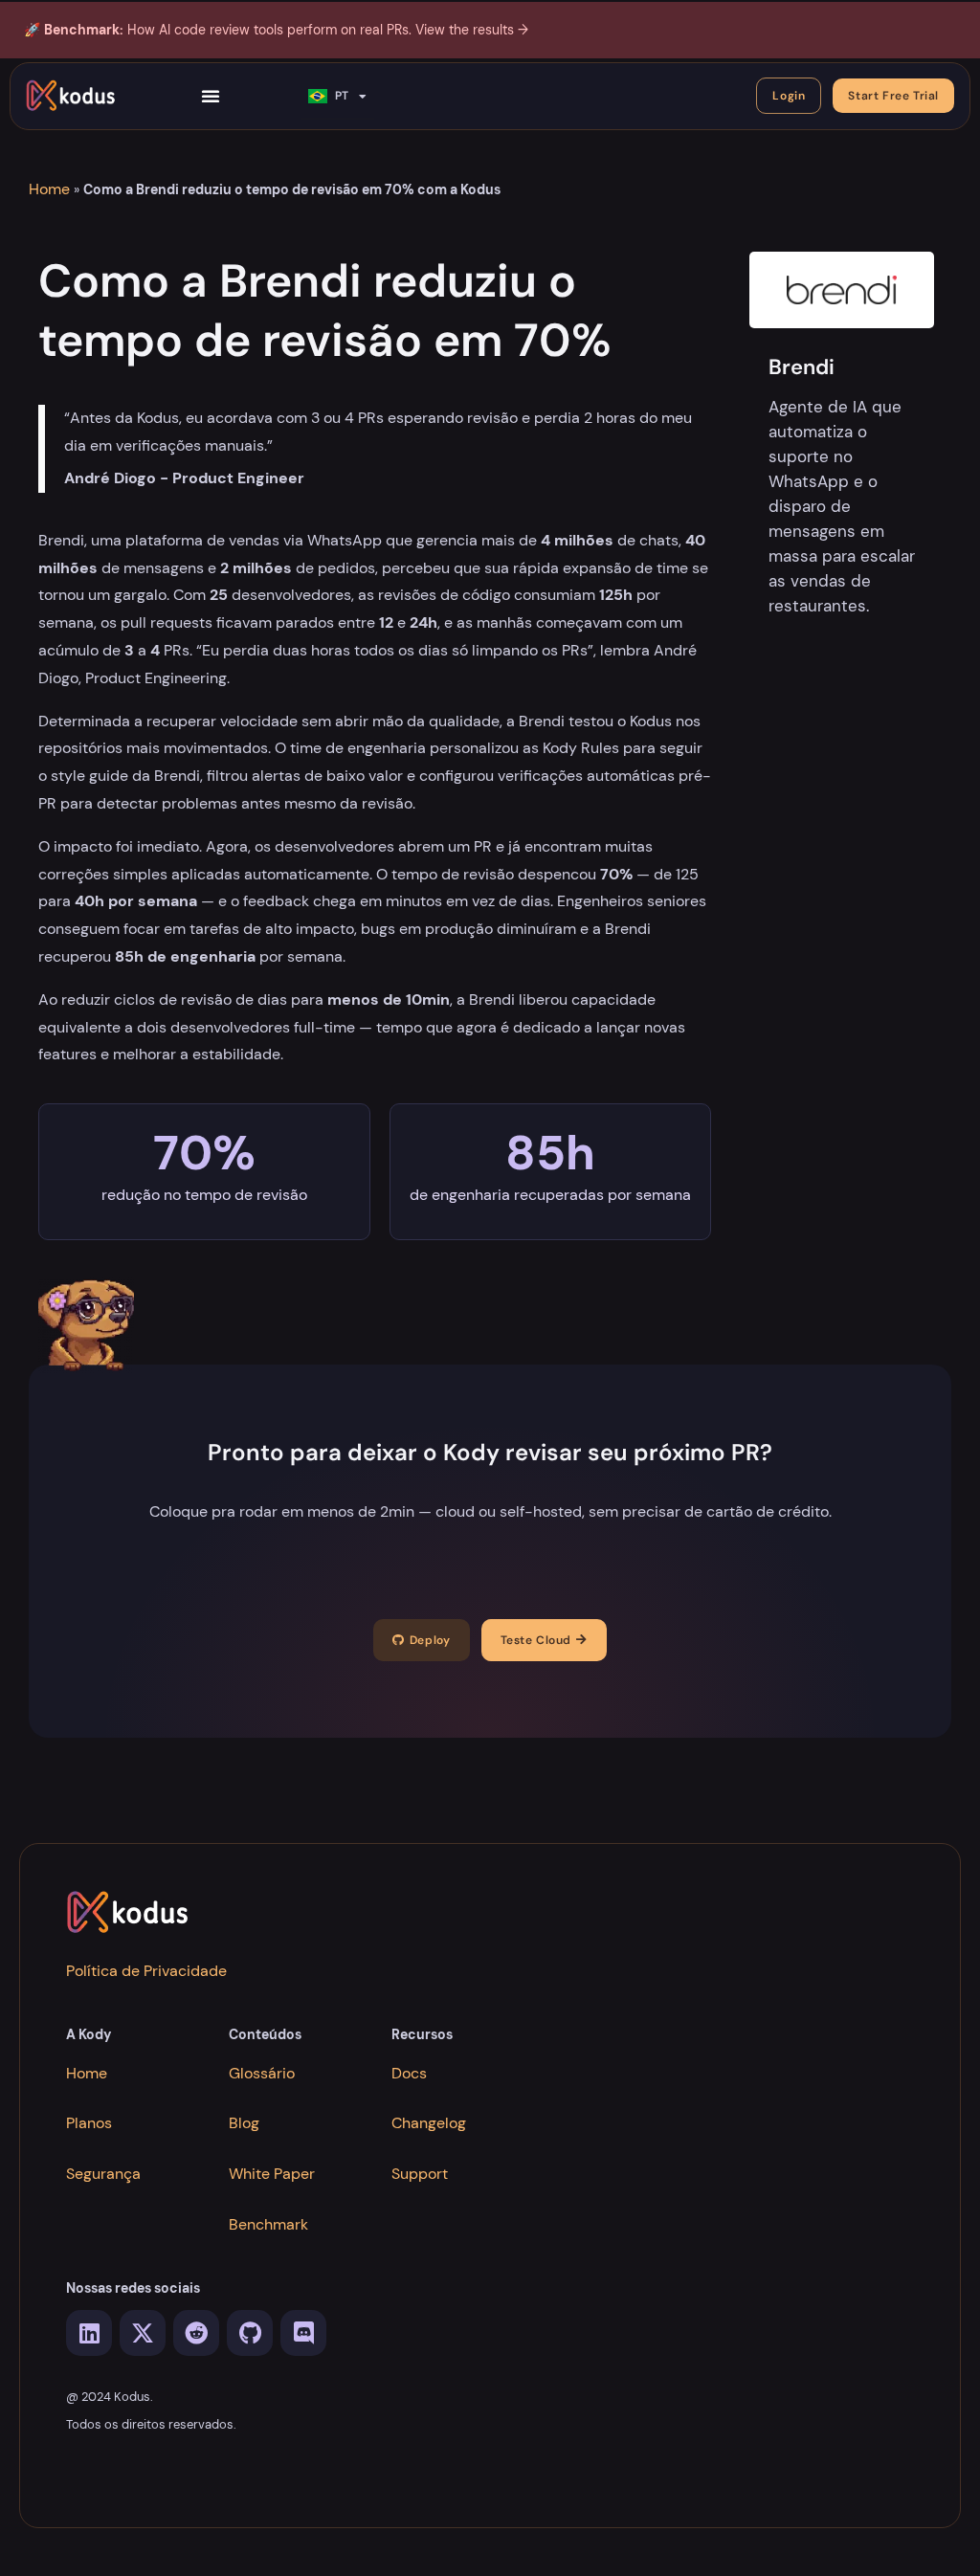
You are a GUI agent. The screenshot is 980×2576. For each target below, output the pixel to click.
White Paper (272, 2174)
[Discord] (303, 2333)
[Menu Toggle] (211, 96)
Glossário (262, 2073)
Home (49, 189)
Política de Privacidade (146, 1971)
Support (420, 2174)
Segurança (103, 2174)
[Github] (250, 2333)
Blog (244, 2123)
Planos (89, 2123)
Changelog (429, 2123)
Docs (409, 2073)
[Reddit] (196, 2333)
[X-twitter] (143, 2333)
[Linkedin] (89, 2333)
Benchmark (268, 2224)
